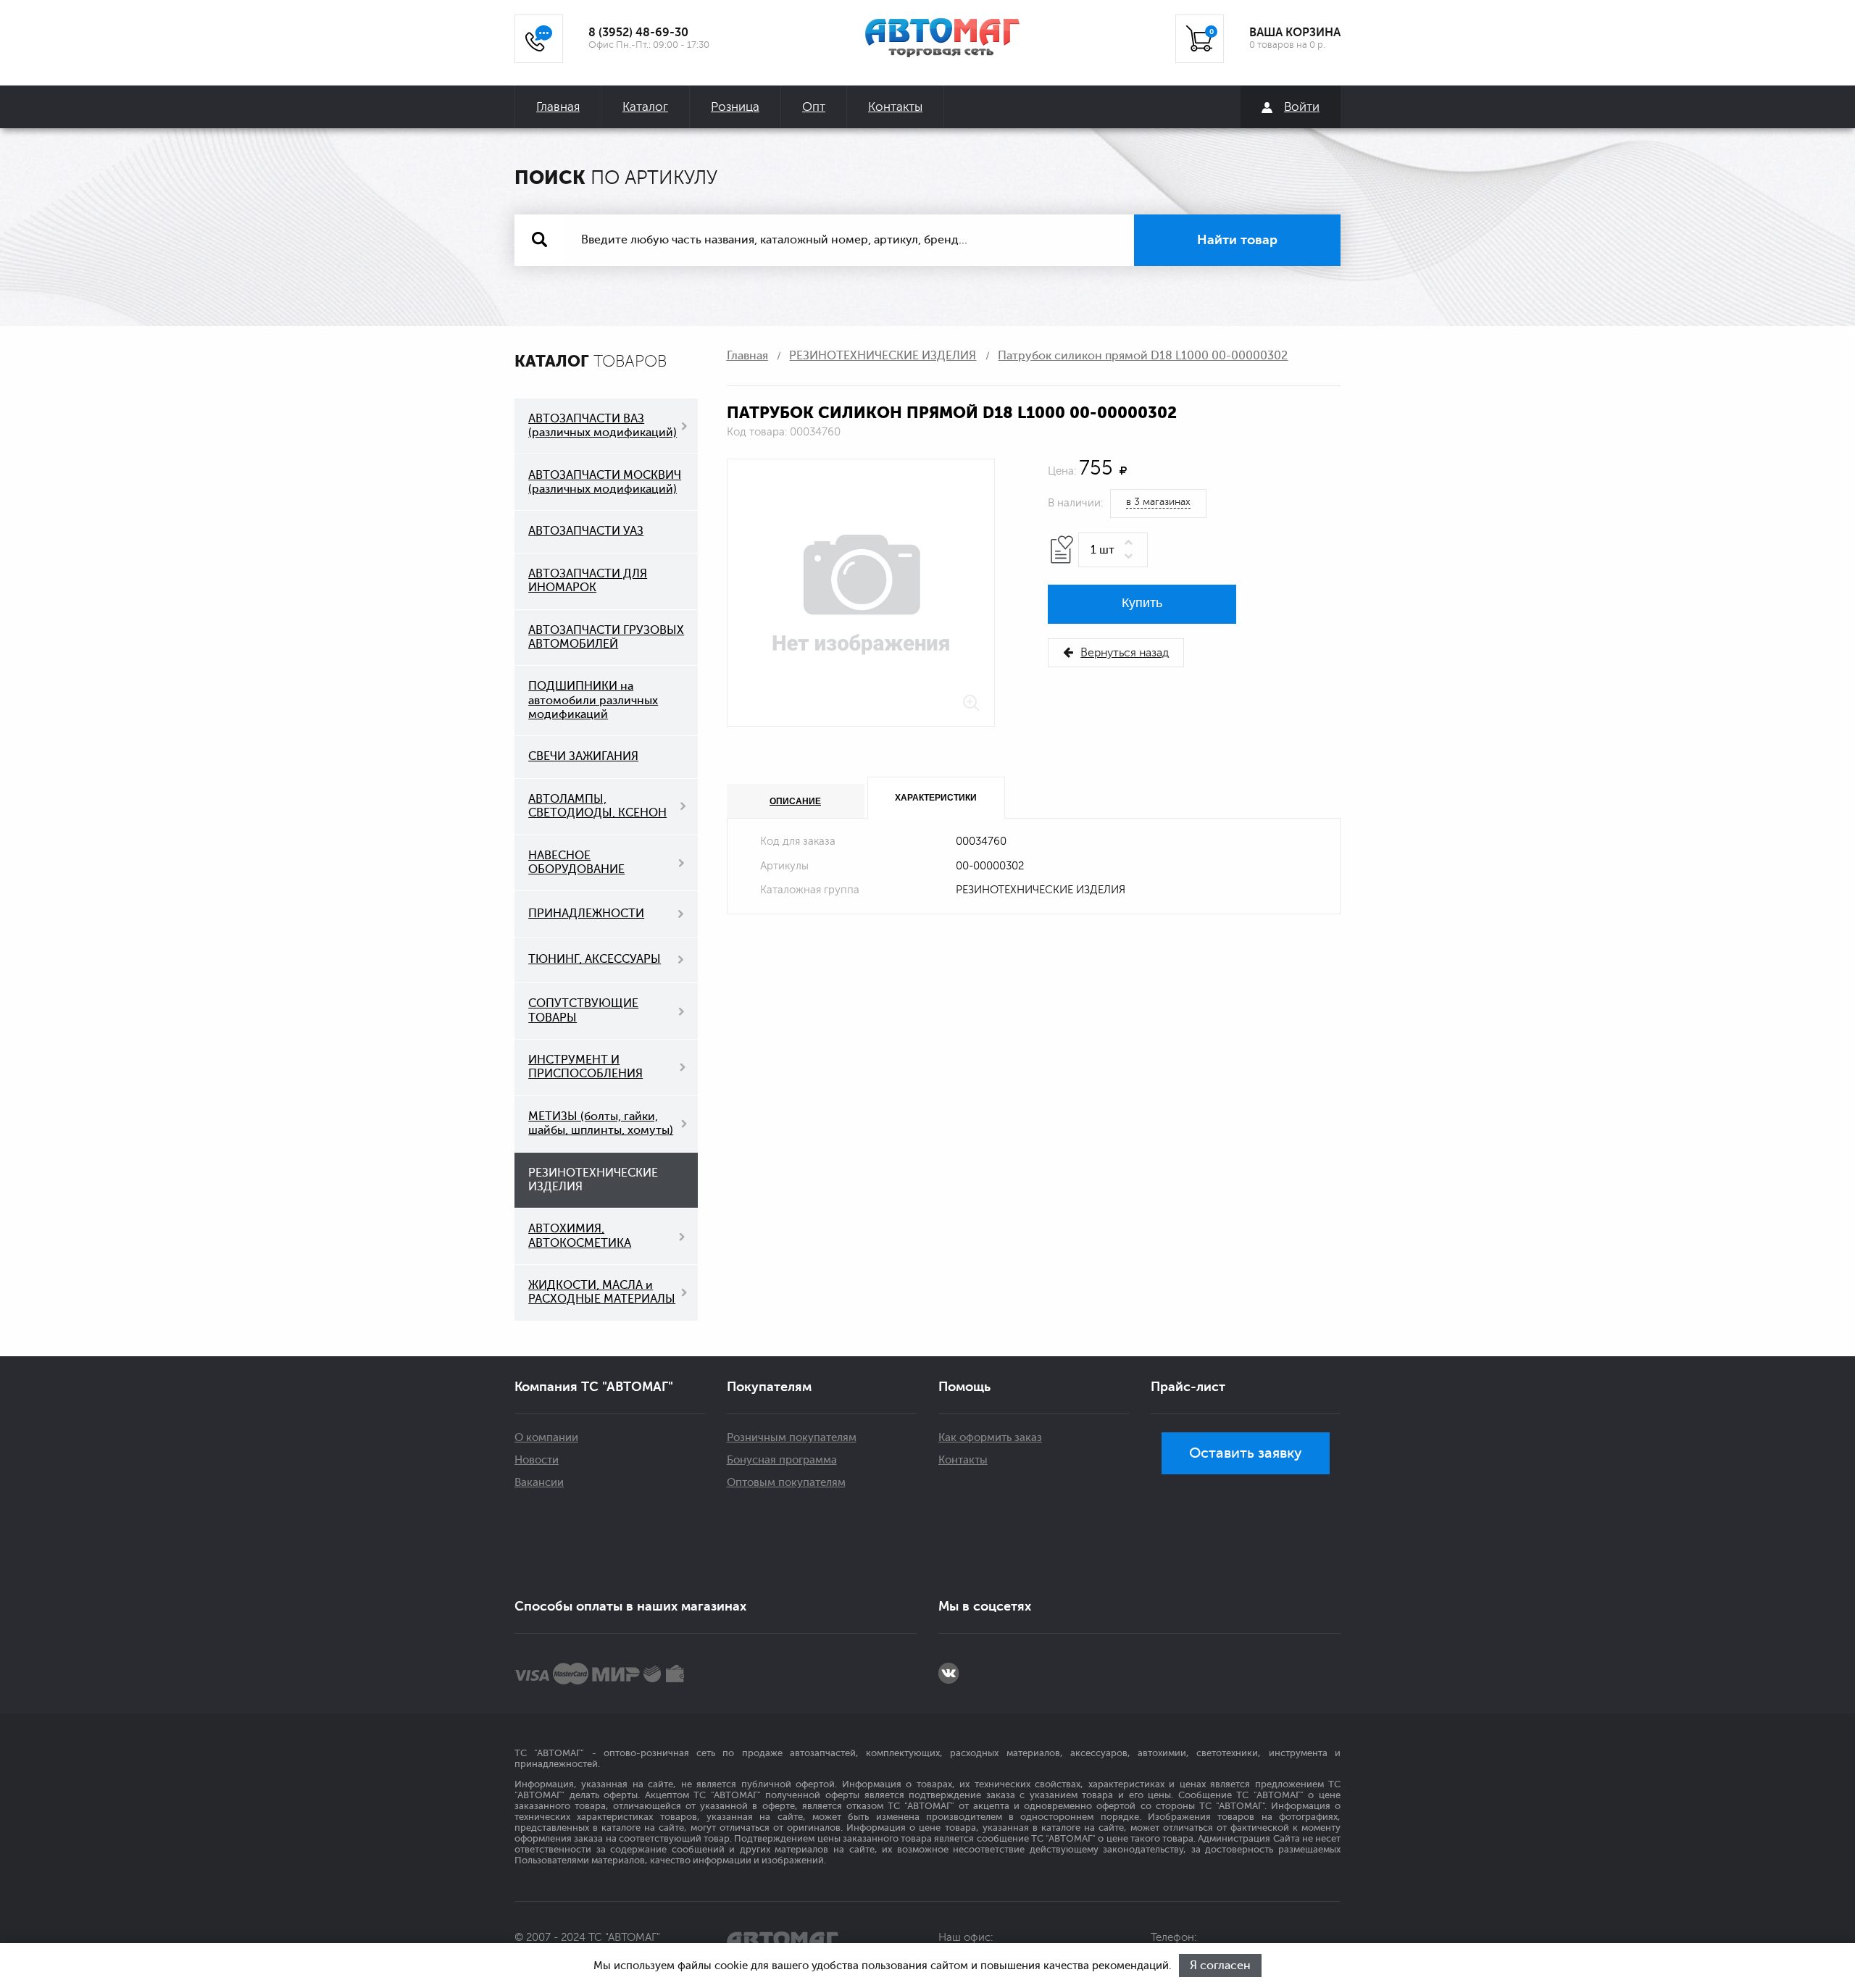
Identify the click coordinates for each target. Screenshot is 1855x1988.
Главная (558, 107)
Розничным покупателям (792, 1438)
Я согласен (1220, 1966)
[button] (1131, 543)
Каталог (645, 107)
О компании (546, 1438)
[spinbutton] (1113, 550)
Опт (814, 107)
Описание (795, 801)
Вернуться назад (1125, 653)
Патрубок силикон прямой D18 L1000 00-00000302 (1143, 356)
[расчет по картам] (532, 1674)
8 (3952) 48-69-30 (638, 33)
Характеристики (936, 798)
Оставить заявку (1246, 1453)
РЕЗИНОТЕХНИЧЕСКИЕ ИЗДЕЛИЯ (883, 356)
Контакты (895, 107)
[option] (861, 593)
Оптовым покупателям (786, 1483)
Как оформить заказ (990, 1438)
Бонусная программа (782, 1460)
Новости (537, 1460)
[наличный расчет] (675, 1674)
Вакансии (539, 1483)
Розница (735, 107)
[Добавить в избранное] (1062, 550)
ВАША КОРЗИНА (1295, 33)
